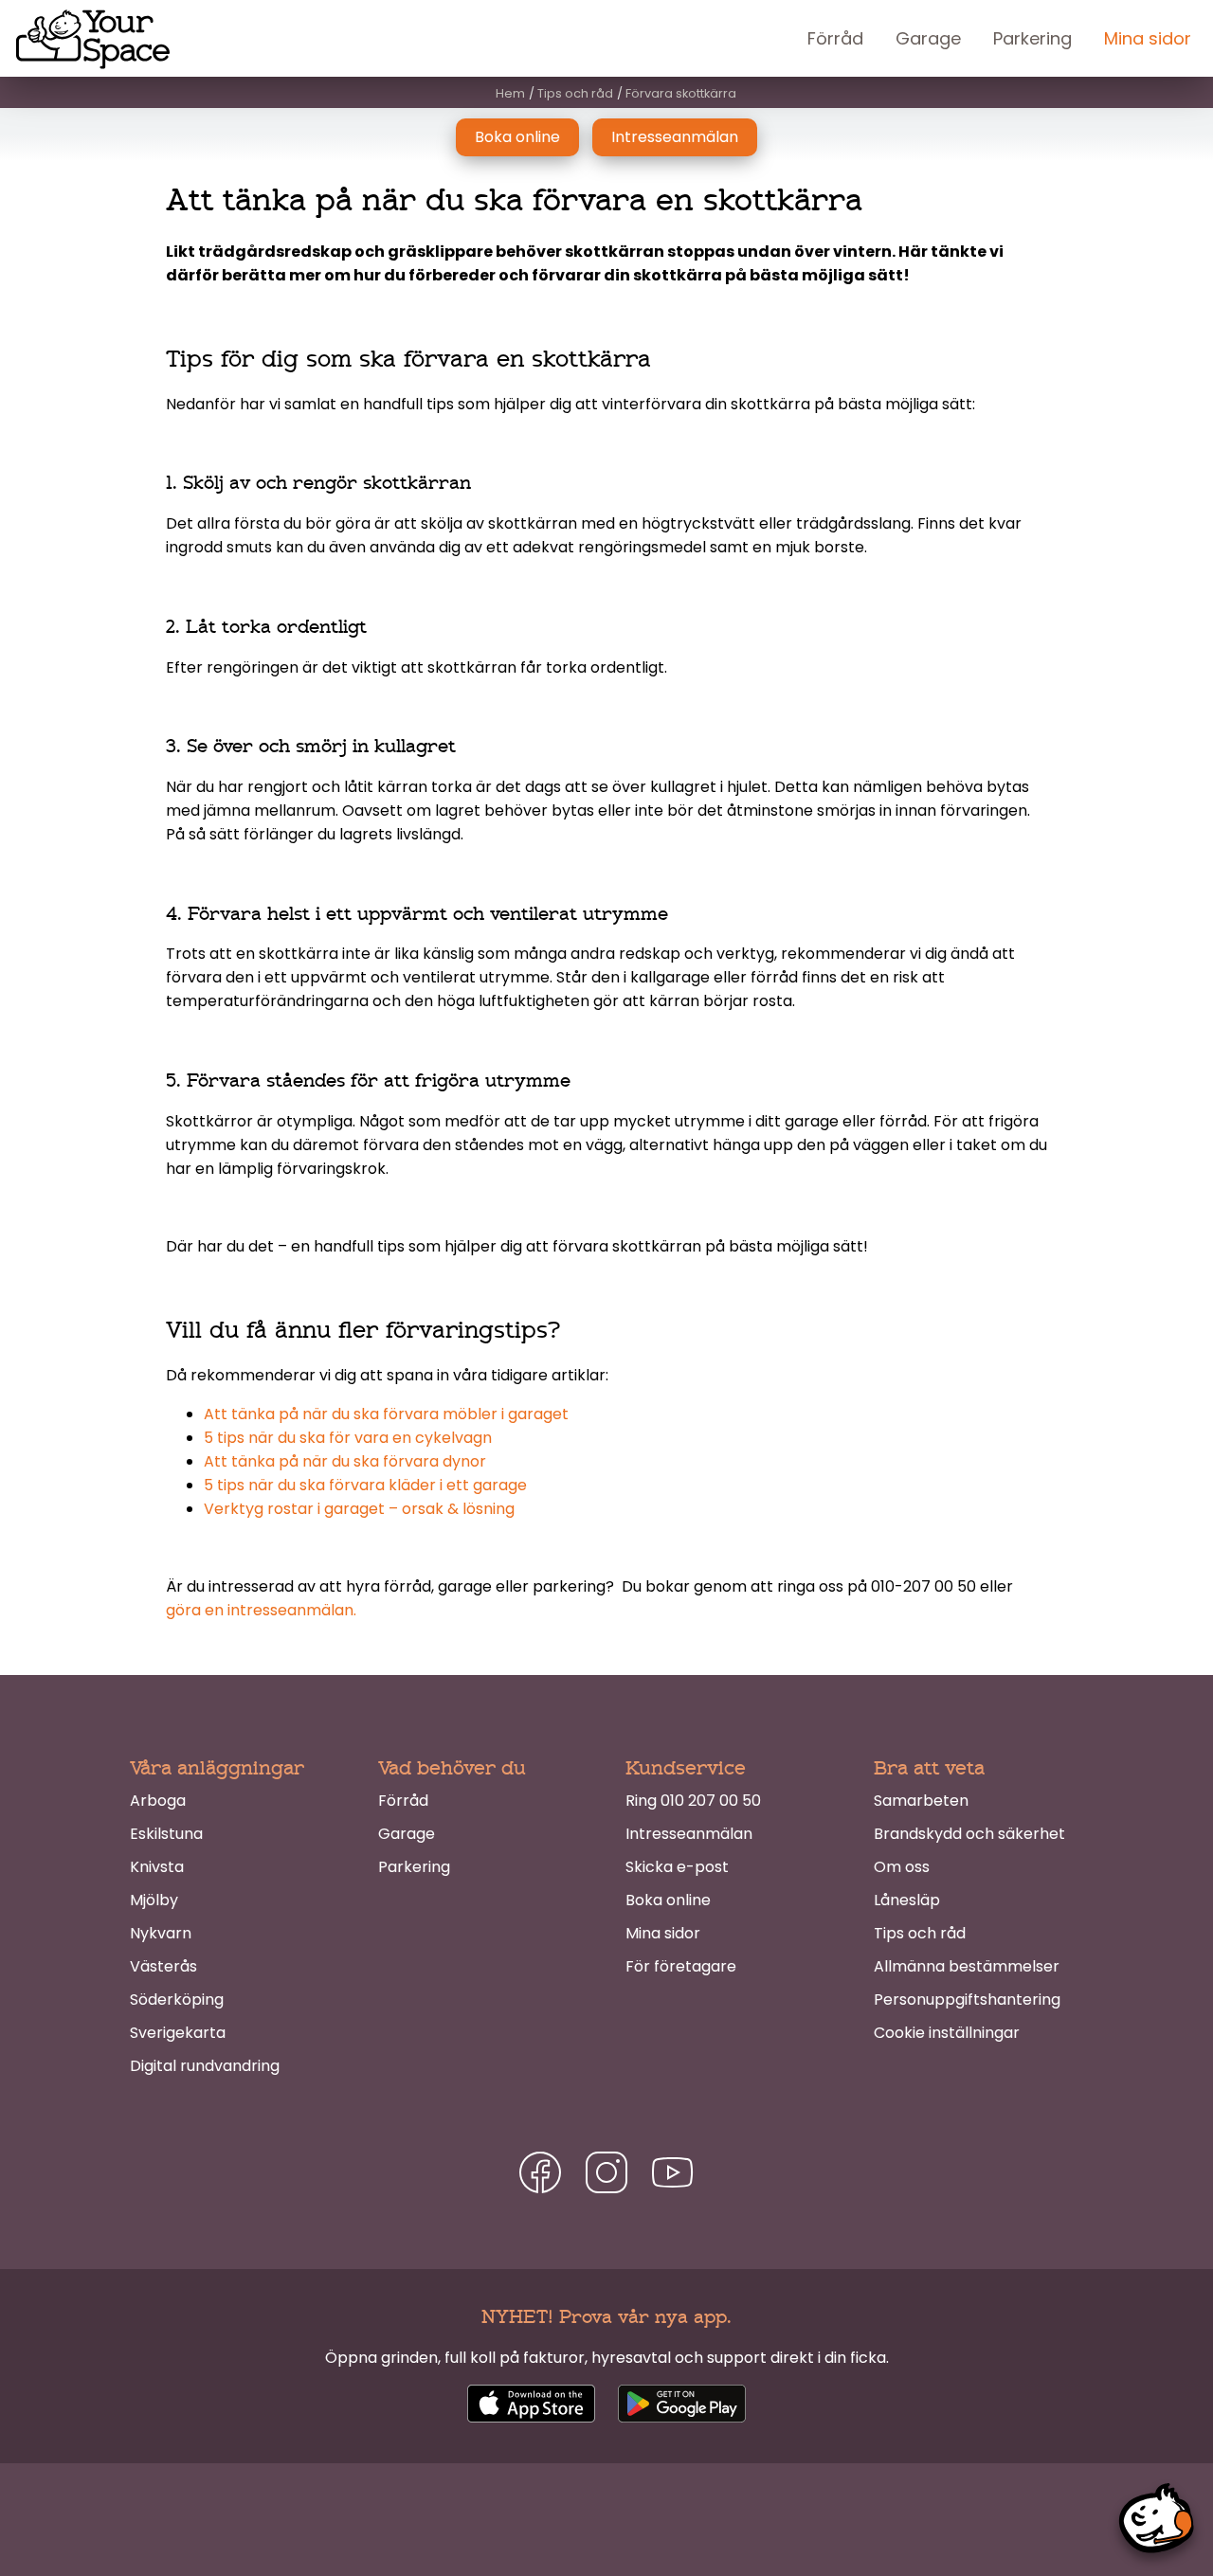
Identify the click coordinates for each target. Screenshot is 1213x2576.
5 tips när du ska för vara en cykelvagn (348, 1438)
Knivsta (157, 1867)
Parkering (1032, 38)
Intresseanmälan (675, 137)
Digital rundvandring (205, 2066)
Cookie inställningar (947, 2033)
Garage (928, 38)
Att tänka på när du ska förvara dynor (345, 1461)
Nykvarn (161, 1933)
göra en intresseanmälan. (261, 1610)
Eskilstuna (166, 1834)
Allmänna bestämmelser (967, 1966)
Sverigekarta (178, 2033)
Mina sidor (1148, 38)
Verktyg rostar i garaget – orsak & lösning (359, 1509)
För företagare (681, 1966)
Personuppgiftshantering (967, 2000)
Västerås (163, 1966)
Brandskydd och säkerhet (969, 1834)
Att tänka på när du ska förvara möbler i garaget (386, 1414)
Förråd (835, 38)
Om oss (902, 1867)
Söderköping (177, 2000)
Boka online (517, 137)
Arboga (158, 1801)
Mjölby (154, 1900)
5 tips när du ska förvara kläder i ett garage (365, 1485)
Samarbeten (921, 1801)
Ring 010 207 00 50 (693, 1801)
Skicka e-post (677, 1867)
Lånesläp (907, 1900)
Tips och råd (920, 1933)
